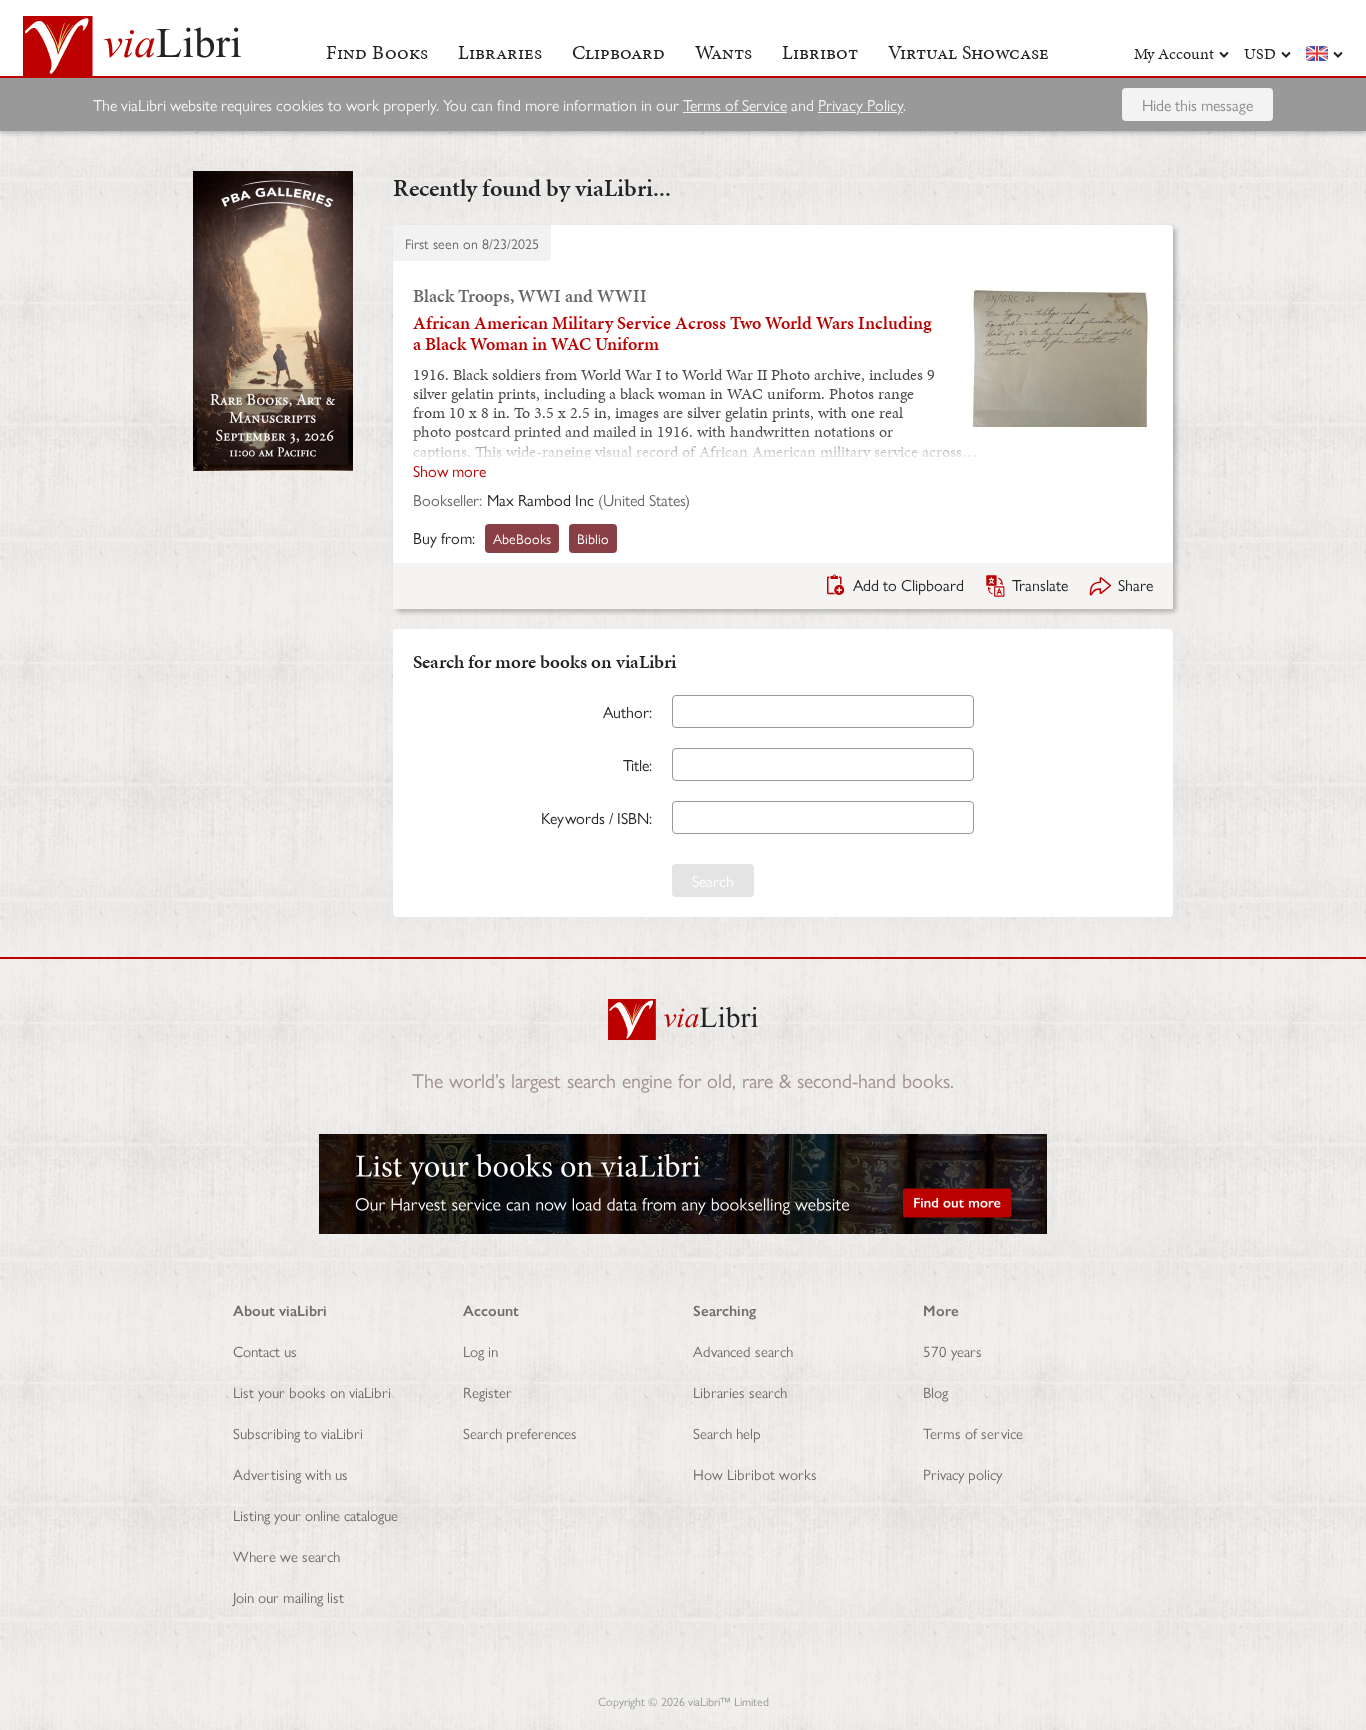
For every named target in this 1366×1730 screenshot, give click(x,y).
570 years (952, 1350)
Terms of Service (735, 104)
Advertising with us (290, 1473)
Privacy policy (962, 1473)
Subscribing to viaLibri (298, 1432)
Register (487, 1391)
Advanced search (743, 1350)
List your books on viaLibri (312, 1391)
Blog (935, 1391)
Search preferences (520, 1432)
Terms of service (973, 1432)
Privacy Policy (860, 104)
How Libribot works (755, 1473)
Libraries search (740, 1391)
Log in (480, 1350)
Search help (727, 1432)
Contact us (265, 1350)
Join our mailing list (288, 1596)
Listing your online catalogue (315, 1514)
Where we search (286, 1555)
